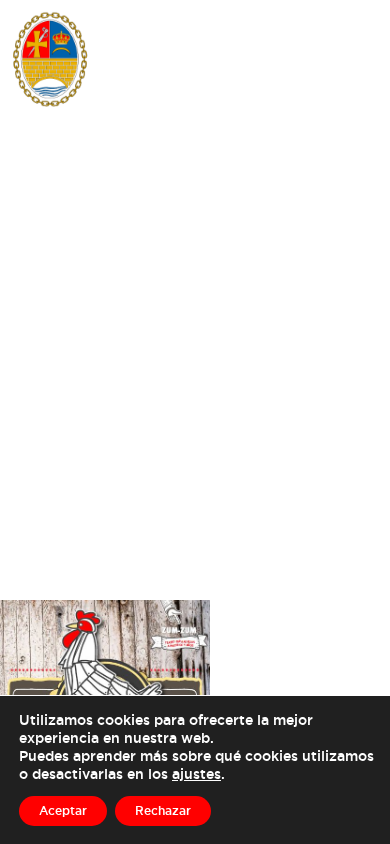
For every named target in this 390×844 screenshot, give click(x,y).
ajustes (196, 773)
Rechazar (163, 810)
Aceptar (63, 810)
